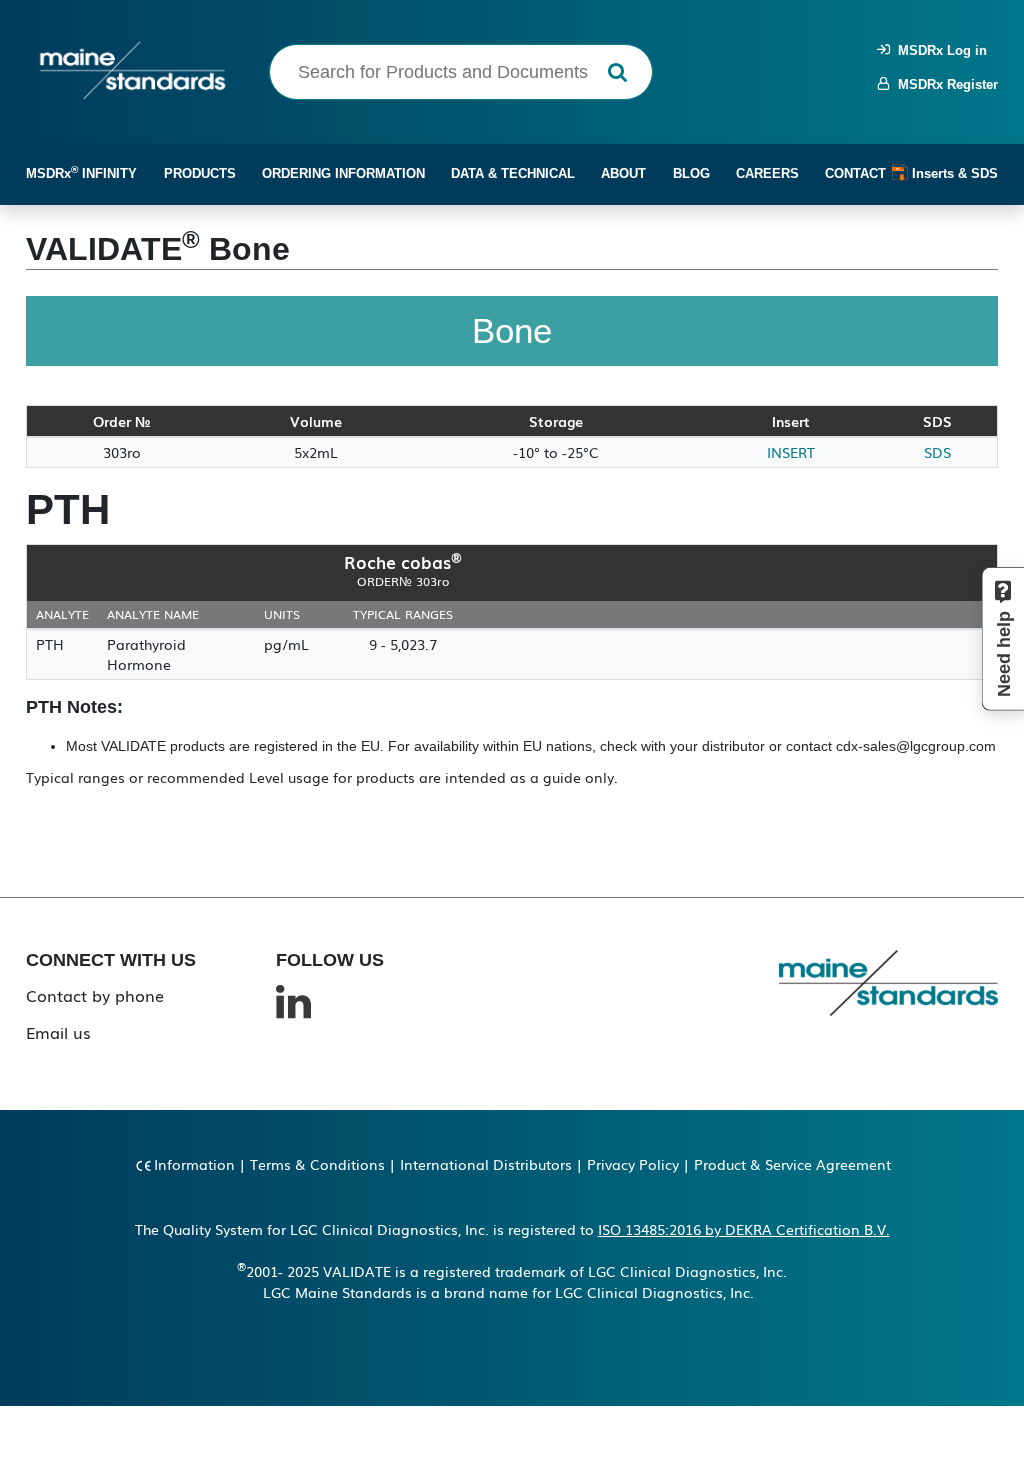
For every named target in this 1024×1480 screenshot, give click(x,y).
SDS (937, 452)
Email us (58, 1032)
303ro (122, 452)
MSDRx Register (944, 84)
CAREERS (767, 173)
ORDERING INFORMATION (343, 173)
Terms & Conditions (317, 1164)
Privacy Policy (633, 1164)
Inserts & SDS (953, 173)
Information (194, 1164)
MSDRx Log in (938, 50)
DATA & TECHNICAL (513, 173)
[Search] (617, 72)
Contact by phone (95, 995)
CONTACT (855, 173)
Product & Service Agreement (792, 1164)
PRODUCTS (200, 173)
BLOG (691, 173)
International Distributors (486, 1164)
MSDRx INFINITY (81, 172)
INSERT (791, 452)
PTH (50, 644)
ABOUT (623, 173)
